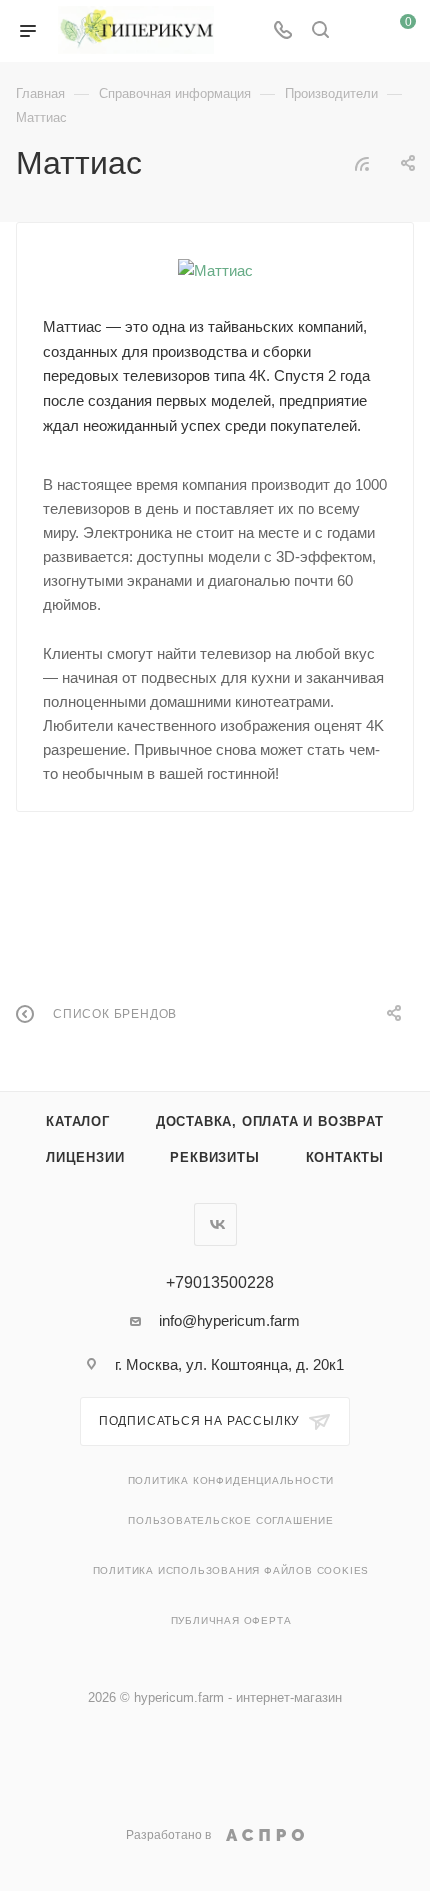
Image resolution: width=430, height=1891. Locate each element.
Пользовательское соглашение (231, 1520)
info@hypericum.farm (229, 1320)
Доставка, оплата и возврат (270, 1121)
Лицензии (85, 1157)
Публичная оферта (231, 1620)
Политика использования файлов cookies (231, 1570)
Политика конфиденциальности (231, 1480)
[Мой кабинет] (358, 31)
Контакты (345, 1157)
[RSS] (362, 163)
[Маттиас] (215, 271)
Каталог (78, 1121)
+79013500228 (220, 1283)
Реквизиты (214, 1157)
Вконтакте (215, 1224)
